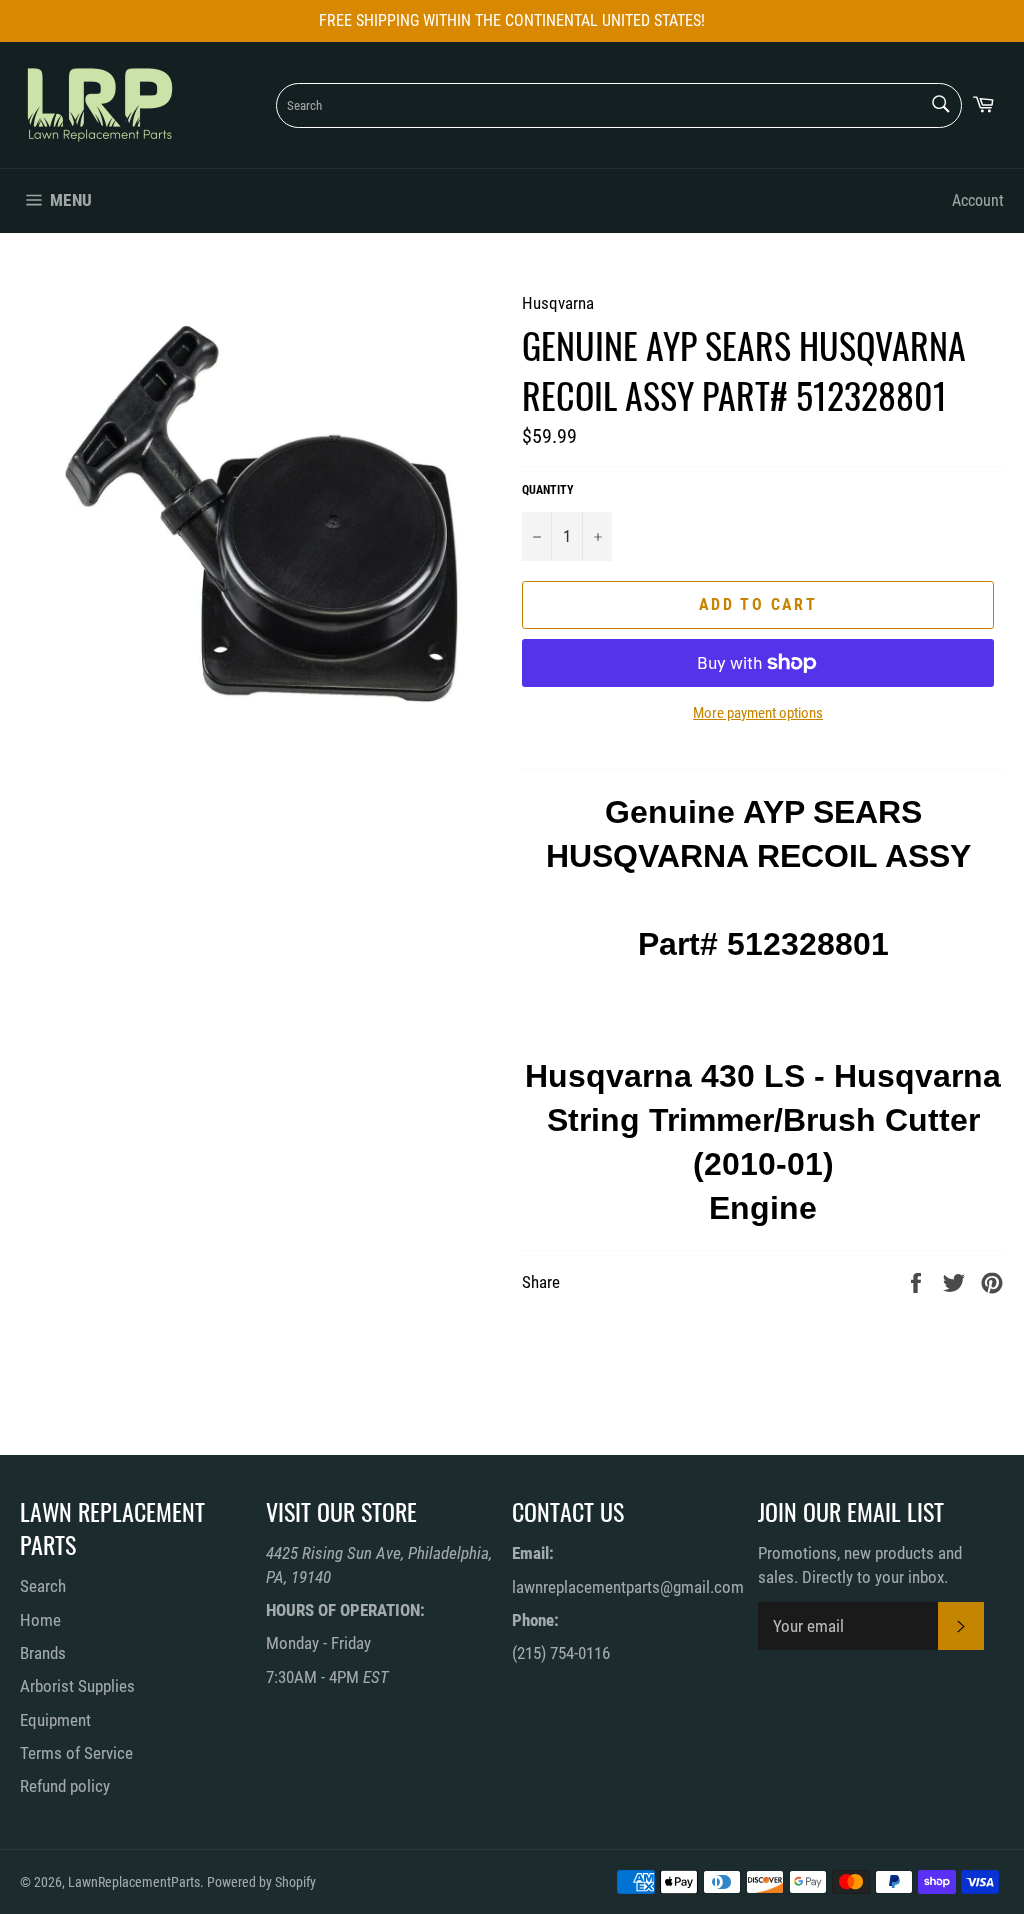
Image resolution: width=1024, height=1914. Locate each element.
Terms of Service (76, 1753)
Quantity (548, 490)
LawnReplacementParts (134, 1882)
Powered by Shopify (261, 1882)
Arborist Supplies (77, 1686)
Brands (43, 1653)
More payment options (758, 713)
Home (40, 1620)
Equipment (55, 1720)
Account (978, 200)
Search (43, 1586)
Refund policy (65, 1786)
